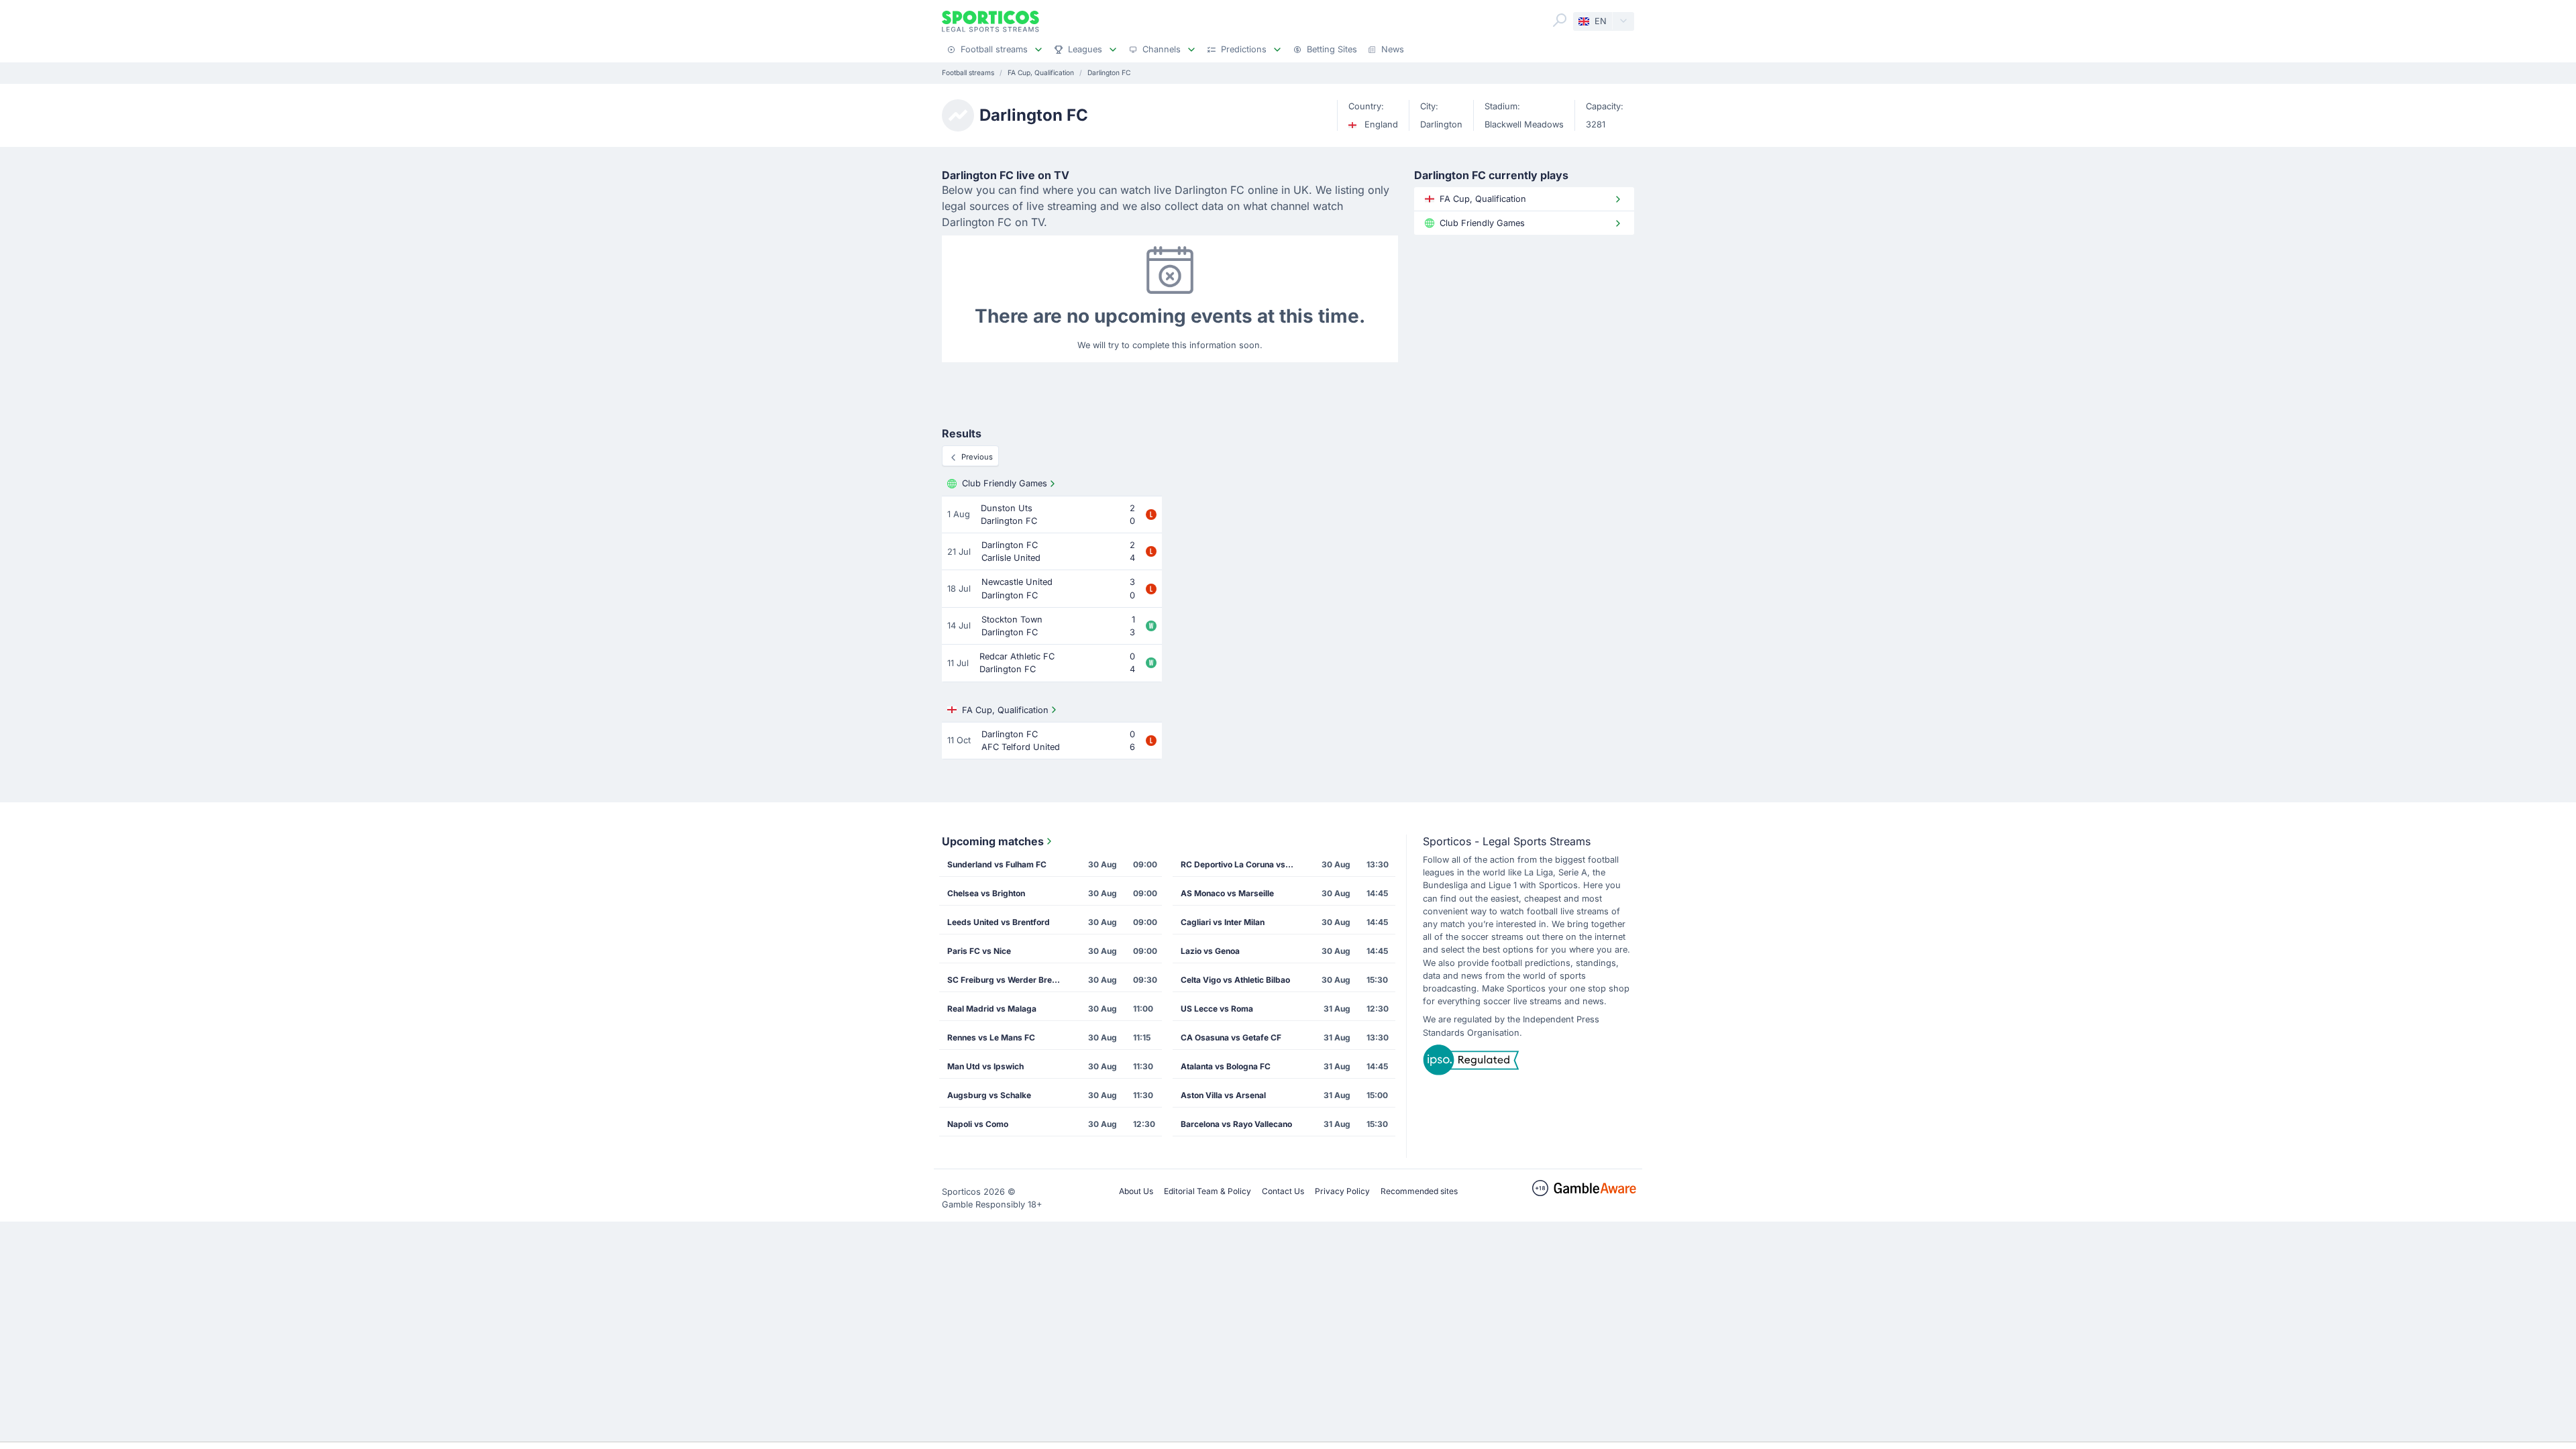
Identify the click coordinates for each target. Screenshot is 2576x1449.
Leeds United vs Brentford (999, 922)
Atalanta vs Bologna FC (1226, 1066)
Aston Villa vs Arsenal (1223, 1095)
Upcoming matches (993, 841)
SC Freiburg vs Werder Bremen (1008, 980)
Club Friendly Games (1005, 483)
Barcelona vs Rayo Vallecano (1236, 1124)
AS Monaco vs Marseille (1227, 893)
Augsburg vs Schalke (989, 1095)
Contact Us (1283, 1191)
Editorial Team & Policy (1207, 1191)
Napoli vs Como (978, 1124)
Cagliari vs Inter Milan (1223, 922)
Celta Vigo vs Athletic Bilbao (1235, 980)
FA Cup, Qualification (1005, 710)
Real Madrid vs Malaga (992, 1009)
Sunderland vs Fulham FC (997, 864)
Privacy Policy (1342, 1191)
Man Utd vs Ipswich (985, 1066)
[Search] (1560, 20)
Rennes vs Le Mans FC (991, 1037)
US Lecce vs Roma (1217, 1009)
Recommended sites (1419, 1191)
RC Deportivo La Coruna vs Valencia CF (1242, 864)
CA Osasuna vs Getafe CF (1231, 1037)
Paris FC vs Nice (979, 951)
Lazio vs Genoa (1210, 951)
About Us (1136, 1191)
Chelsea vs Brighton (986, 893)
